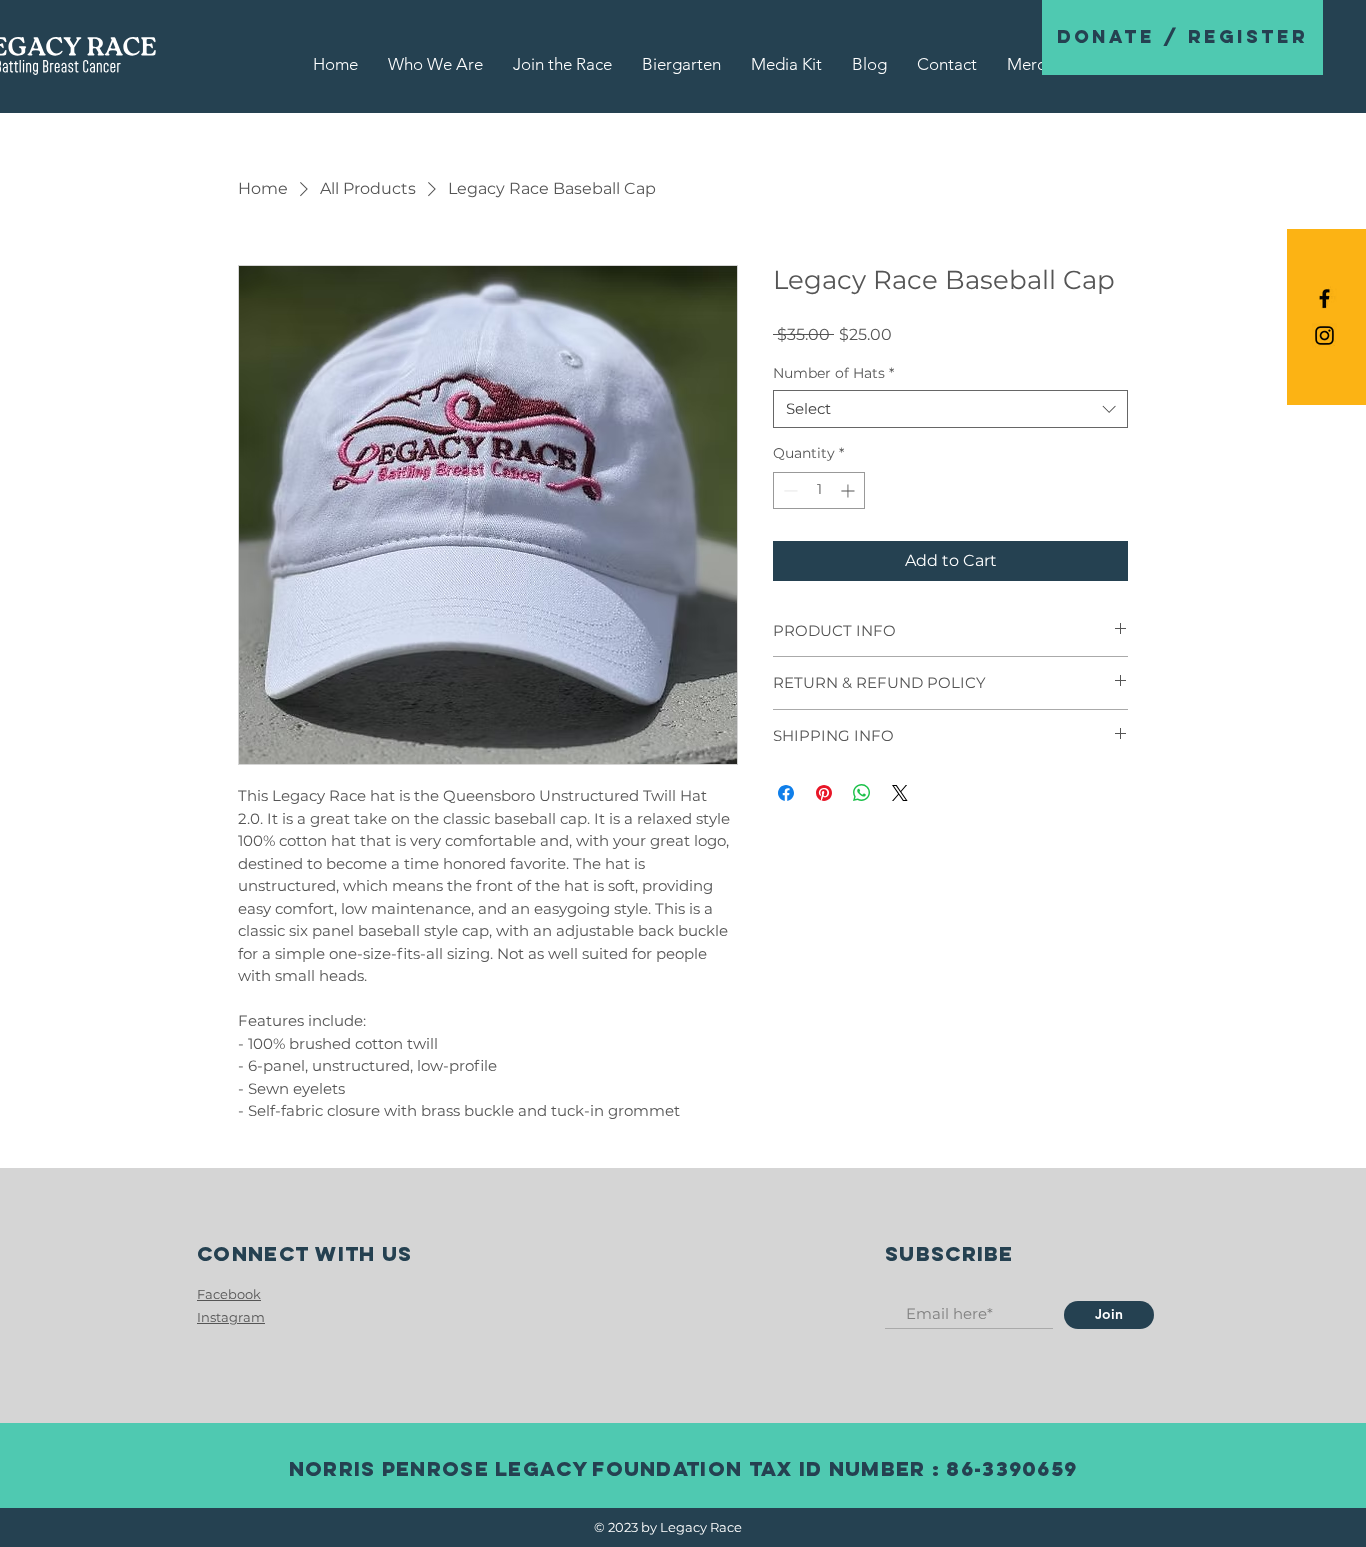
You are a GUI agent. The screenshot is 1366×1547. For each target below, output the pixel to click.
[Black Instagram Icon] (1324, 335)
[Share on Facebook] (786, 793)
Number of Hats (833, 373)
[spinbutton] (819, 490)
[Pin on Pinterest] (824, 793)
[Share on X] (900, 793)
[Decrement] (788, 490)
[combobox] (950, 409)
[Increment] (849, 490)
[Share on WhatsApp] (862, 793)
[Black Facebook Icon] (1324, 298)
